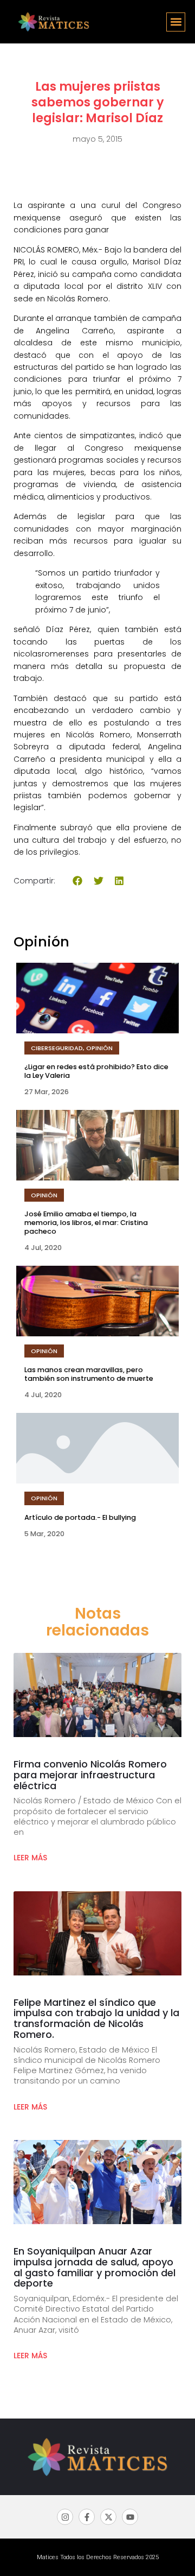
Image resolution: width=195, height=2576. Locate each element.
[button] (176, 22)
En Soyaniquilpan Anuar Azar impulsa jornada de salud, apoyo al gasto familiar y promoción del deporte (95, 2267)
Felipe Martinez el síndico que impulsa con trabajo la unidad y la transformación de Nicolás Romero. (96, 2018)
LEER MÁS (30, 1858)
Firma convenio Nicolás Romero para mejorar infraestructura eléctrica (90, 1775)
